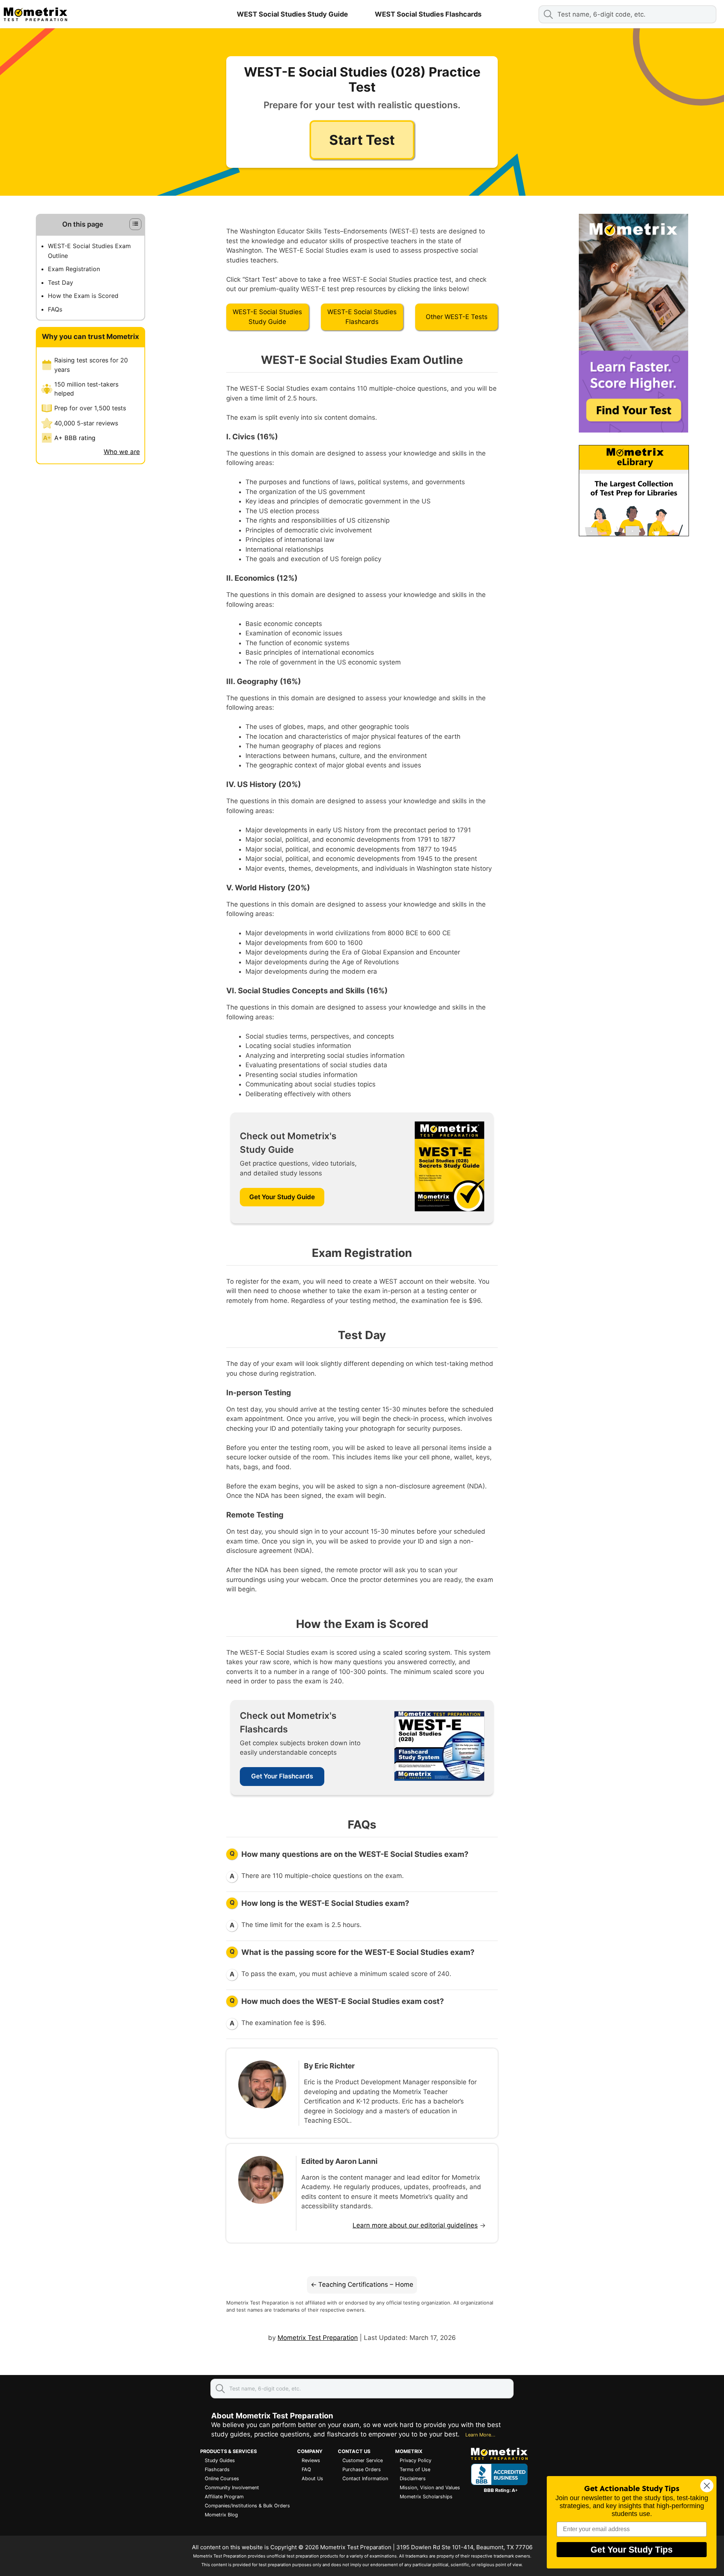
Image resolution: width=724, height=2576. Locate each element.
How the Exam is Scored (83, 296)
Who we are (122, 452)
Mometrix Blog (221, 2515)
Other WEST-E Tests (457, 317)
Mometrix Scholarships (426, 2497)
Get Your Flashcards (282, 1776)
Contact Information (365, 2479)
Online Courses (222, 2479)
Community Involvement (232, 2488)
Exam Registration (74, 269)
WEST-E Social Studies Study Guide (267, 317)
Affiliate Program (224, 2497)
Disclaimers (413, 2479)
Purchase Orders (362, 2469)
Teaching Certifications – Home (366, 2284)
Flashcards (217, 2469)
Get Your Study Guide (282, 1197)
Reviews (311, 2460)
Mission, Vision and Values (430, 2488)
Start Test (362, 140)
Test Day (61, 282)
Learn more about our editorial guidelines (415, 2225)
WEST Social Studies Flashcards (428, 14)
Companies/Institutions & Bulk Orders (247, 2506)
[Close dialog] (707, 2486)
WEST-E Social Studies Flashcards (362, 317)
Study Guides (220, 2460)
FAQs (55, 309)
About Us (312, 2479)
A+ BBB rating (75, 438)
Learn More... (480, 2435)
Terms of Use (415, 2469)
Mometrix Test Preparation (318, 2338)
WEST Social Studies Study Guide (292, 14)
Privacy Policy (416, 2460)
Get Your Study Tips (632, 2550)
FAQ (306, 2469)
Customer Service (363, 2460)
